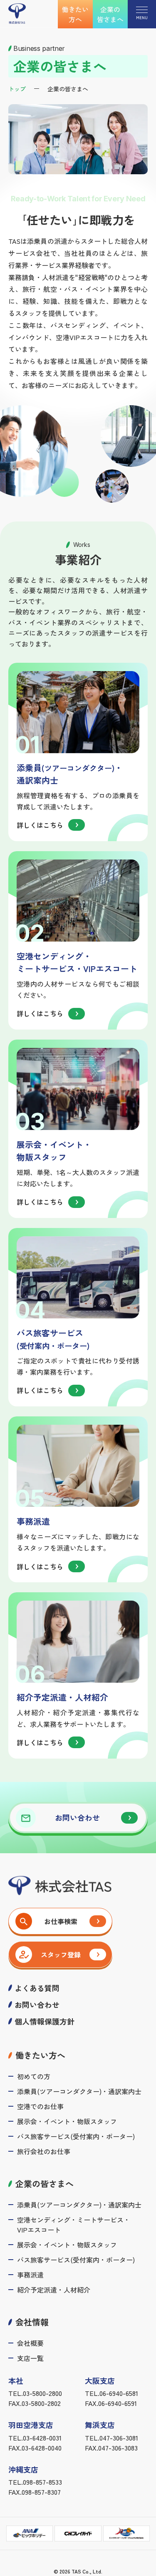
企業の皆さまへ (110, 14)
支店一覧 (30, 2358)
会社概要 (30, 2343)
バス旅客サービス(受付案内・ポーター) (76, 2136)
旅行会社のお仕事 (44, 2151)
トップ (17, 89)
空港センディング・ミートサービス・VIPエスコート (74, 2225)
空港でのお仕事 (40, 2106)
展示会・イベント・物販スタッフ (67, 2121)
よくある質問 (37, 1988)
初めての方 (34, 2076)
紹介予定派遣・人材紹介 (54, 2290)
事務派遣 (30, 2275)
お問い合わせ (37, 2005)
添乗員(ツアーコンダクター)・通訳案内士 (79, 2091)
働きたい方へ (75, 14)
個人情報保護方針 (45, 2021)
